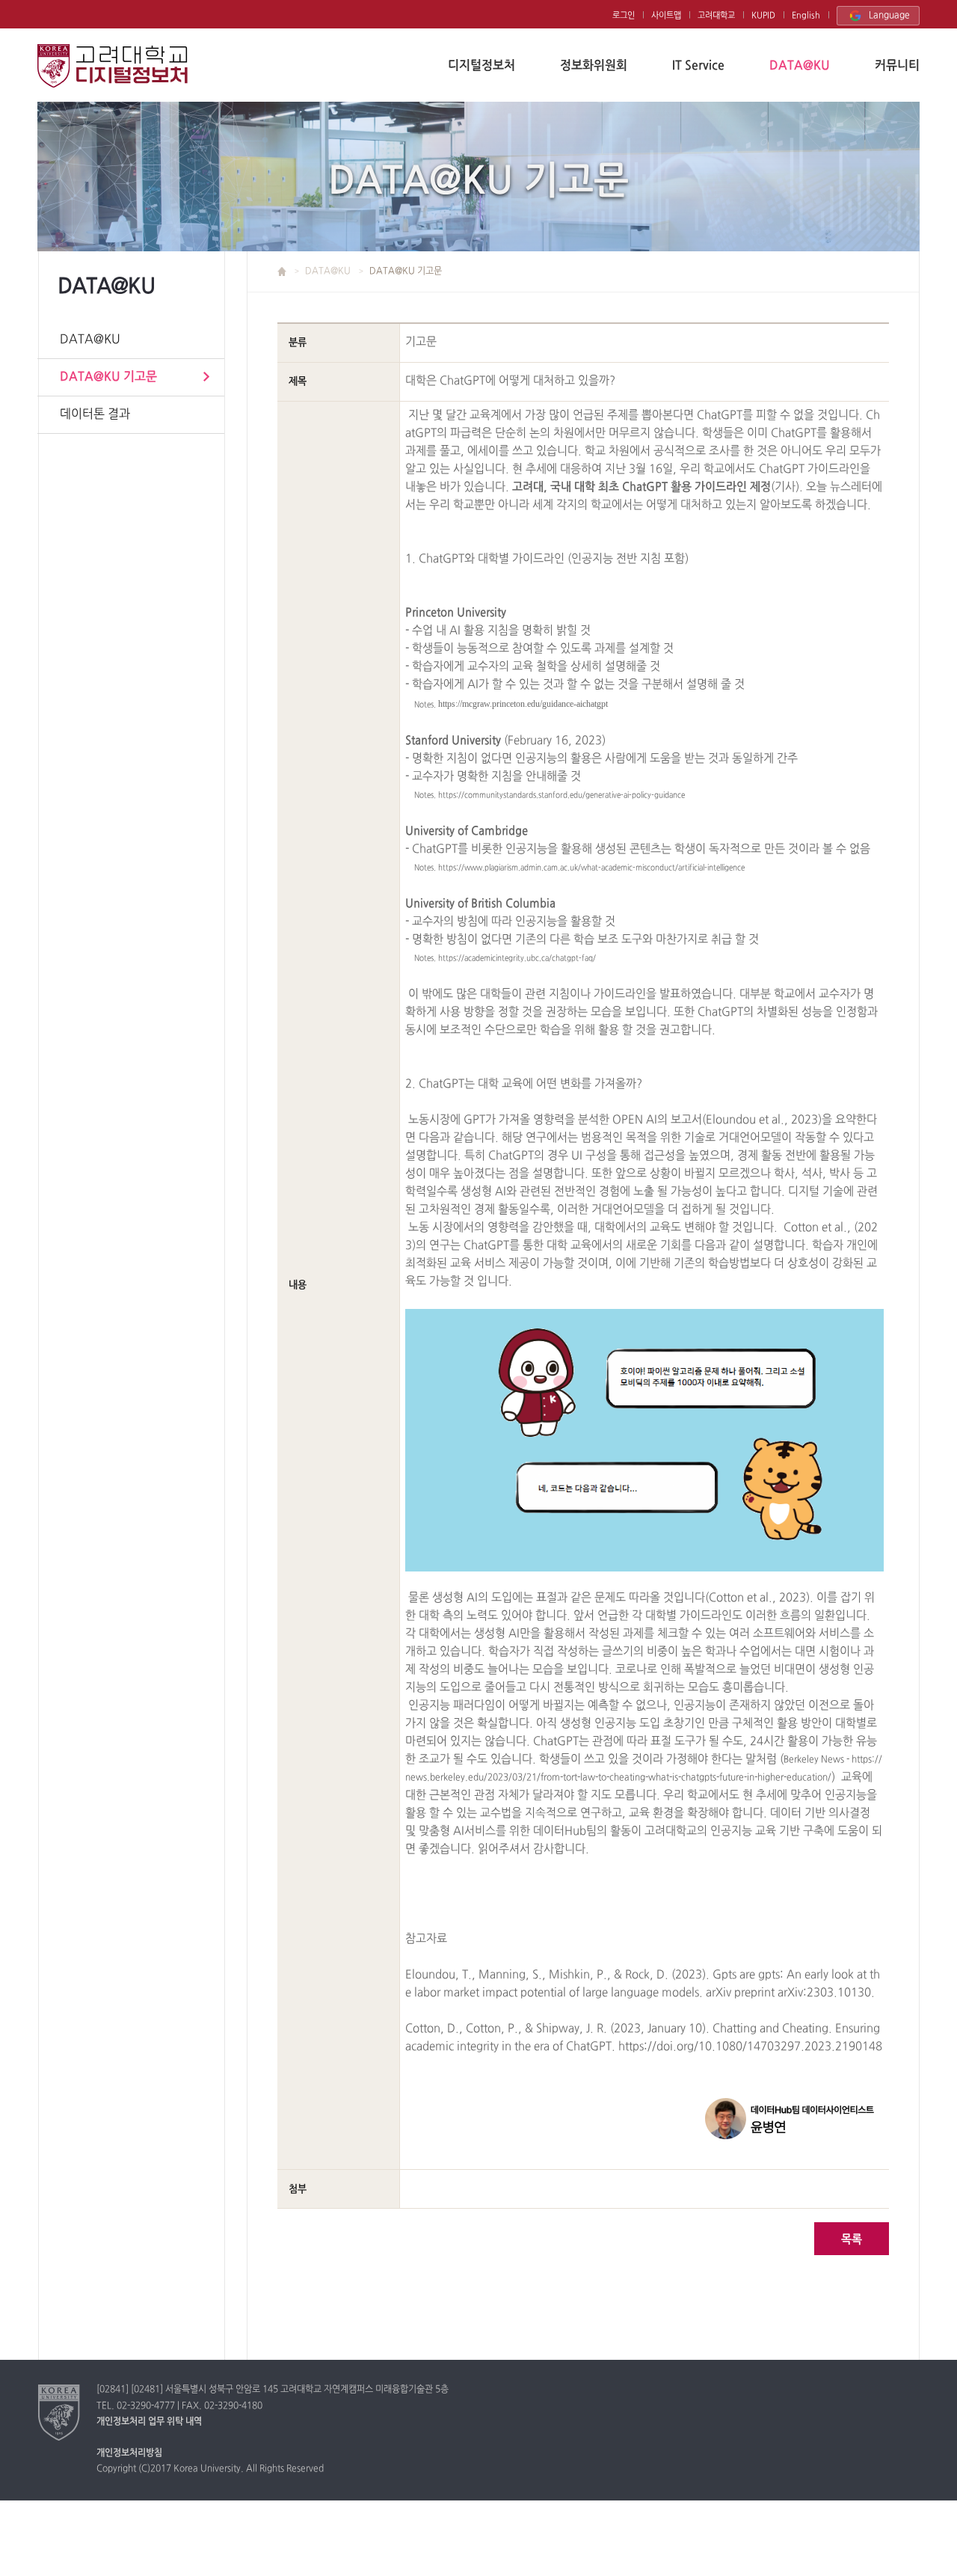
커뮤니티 (897, 66)
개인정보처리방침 (129, 2453)
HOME (290, 272)
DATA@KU (800, 66)
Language (889, 16)
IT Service (698, 66)
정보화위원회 (594, 66)
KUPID (763, 16)
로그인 (624, 16)
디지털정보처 (481, 66)
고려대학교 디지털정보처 (113, 66)
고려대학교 (716, 16)
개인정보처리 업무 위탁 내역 (149, 2422)
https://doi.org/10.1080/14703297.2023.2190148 (750, 2047)
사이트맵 (666, 16)
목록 (852, 2240)
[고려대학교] (59, 2412)
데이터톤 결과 (95, 414)
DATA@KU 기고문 (108, 377)
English (806, 16)
